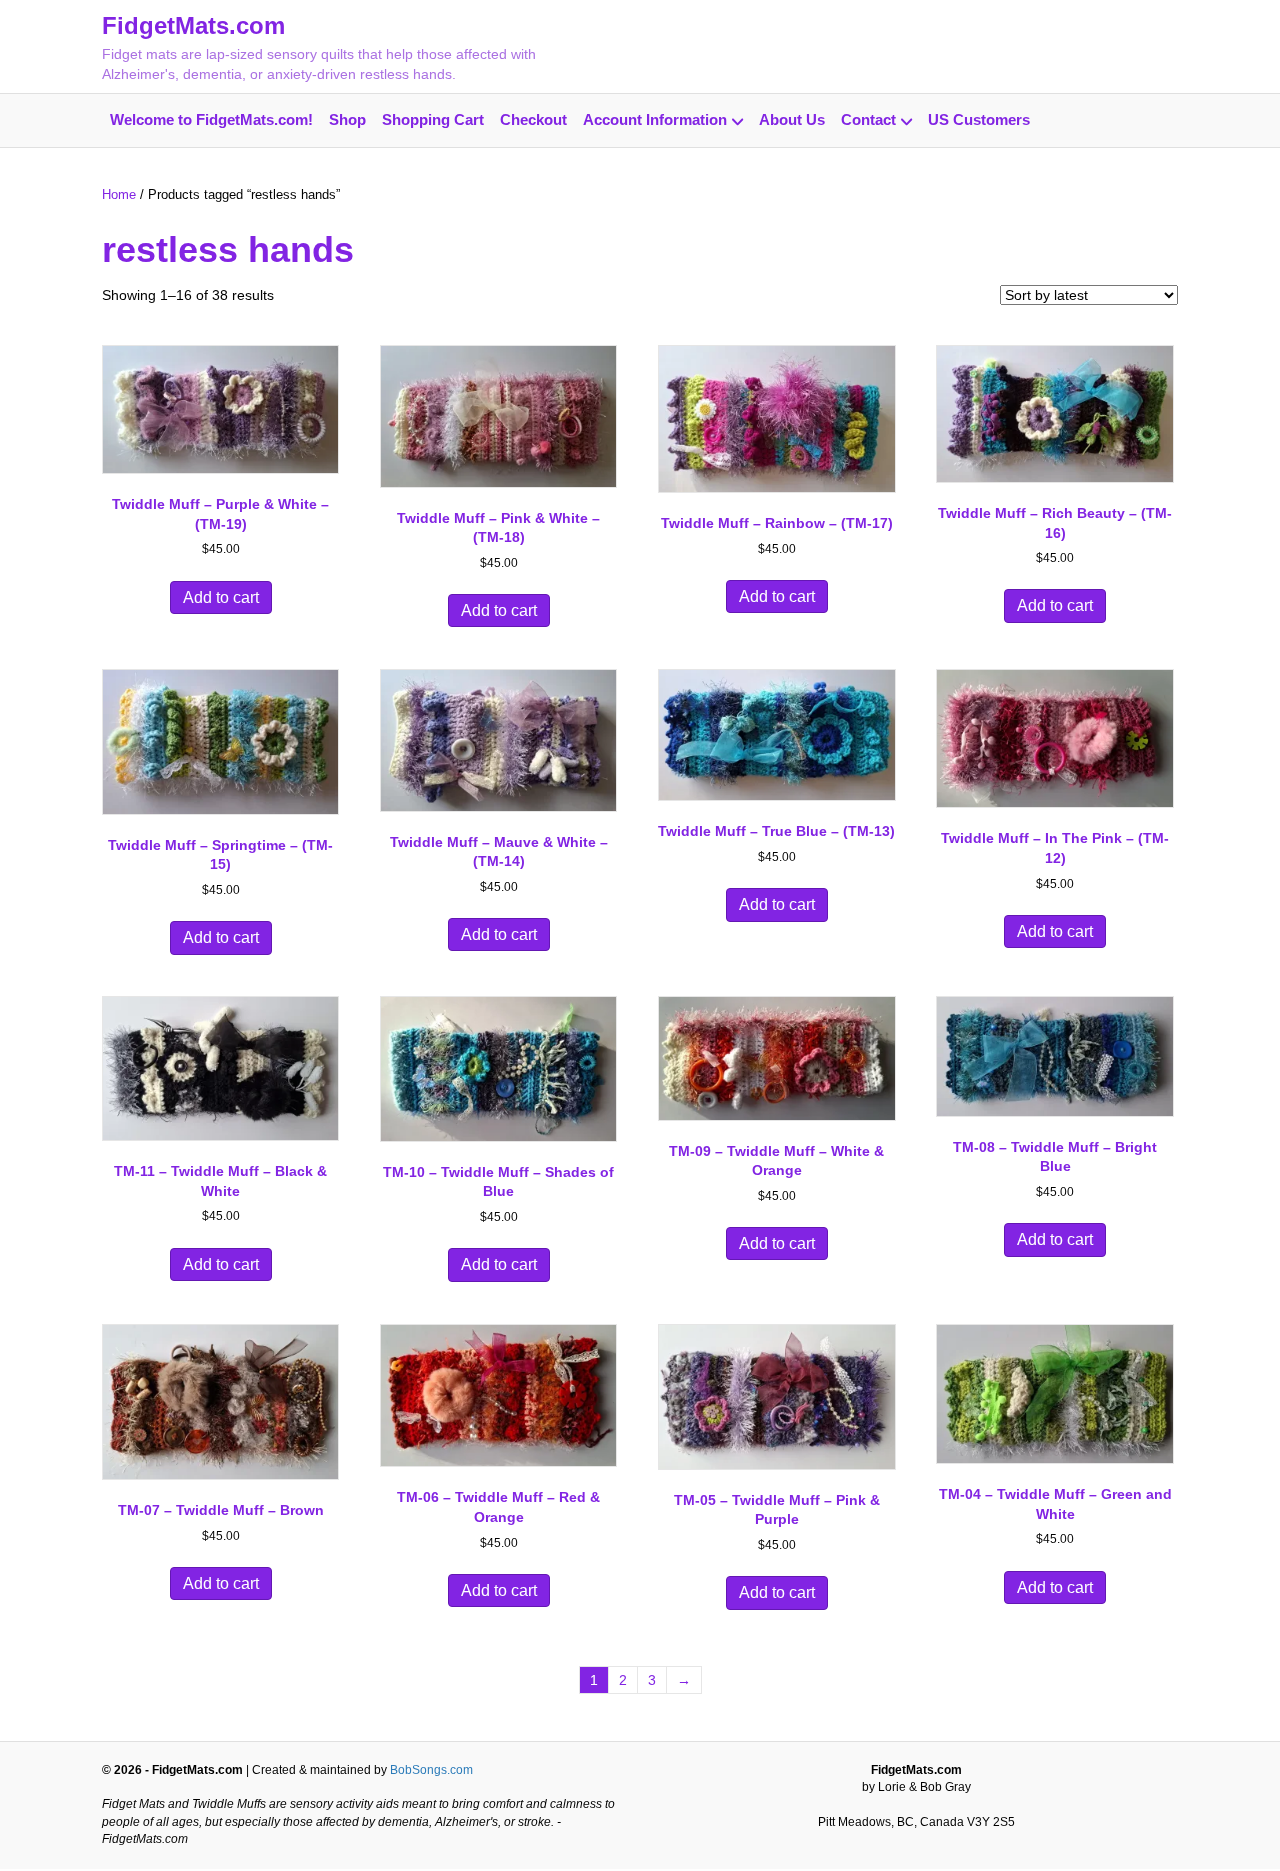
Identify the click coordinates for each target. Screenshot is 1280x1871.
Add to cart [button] (221, 597)
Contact (868, 119)
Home (119, 194)
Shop (347, 119)
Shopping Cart (433, 119)
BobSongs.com (431, 1770)
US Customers (979, 119)
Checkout (533, 119)
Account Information (655, 119)
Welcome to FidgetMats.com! (211, 119)
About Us (792, 119)
